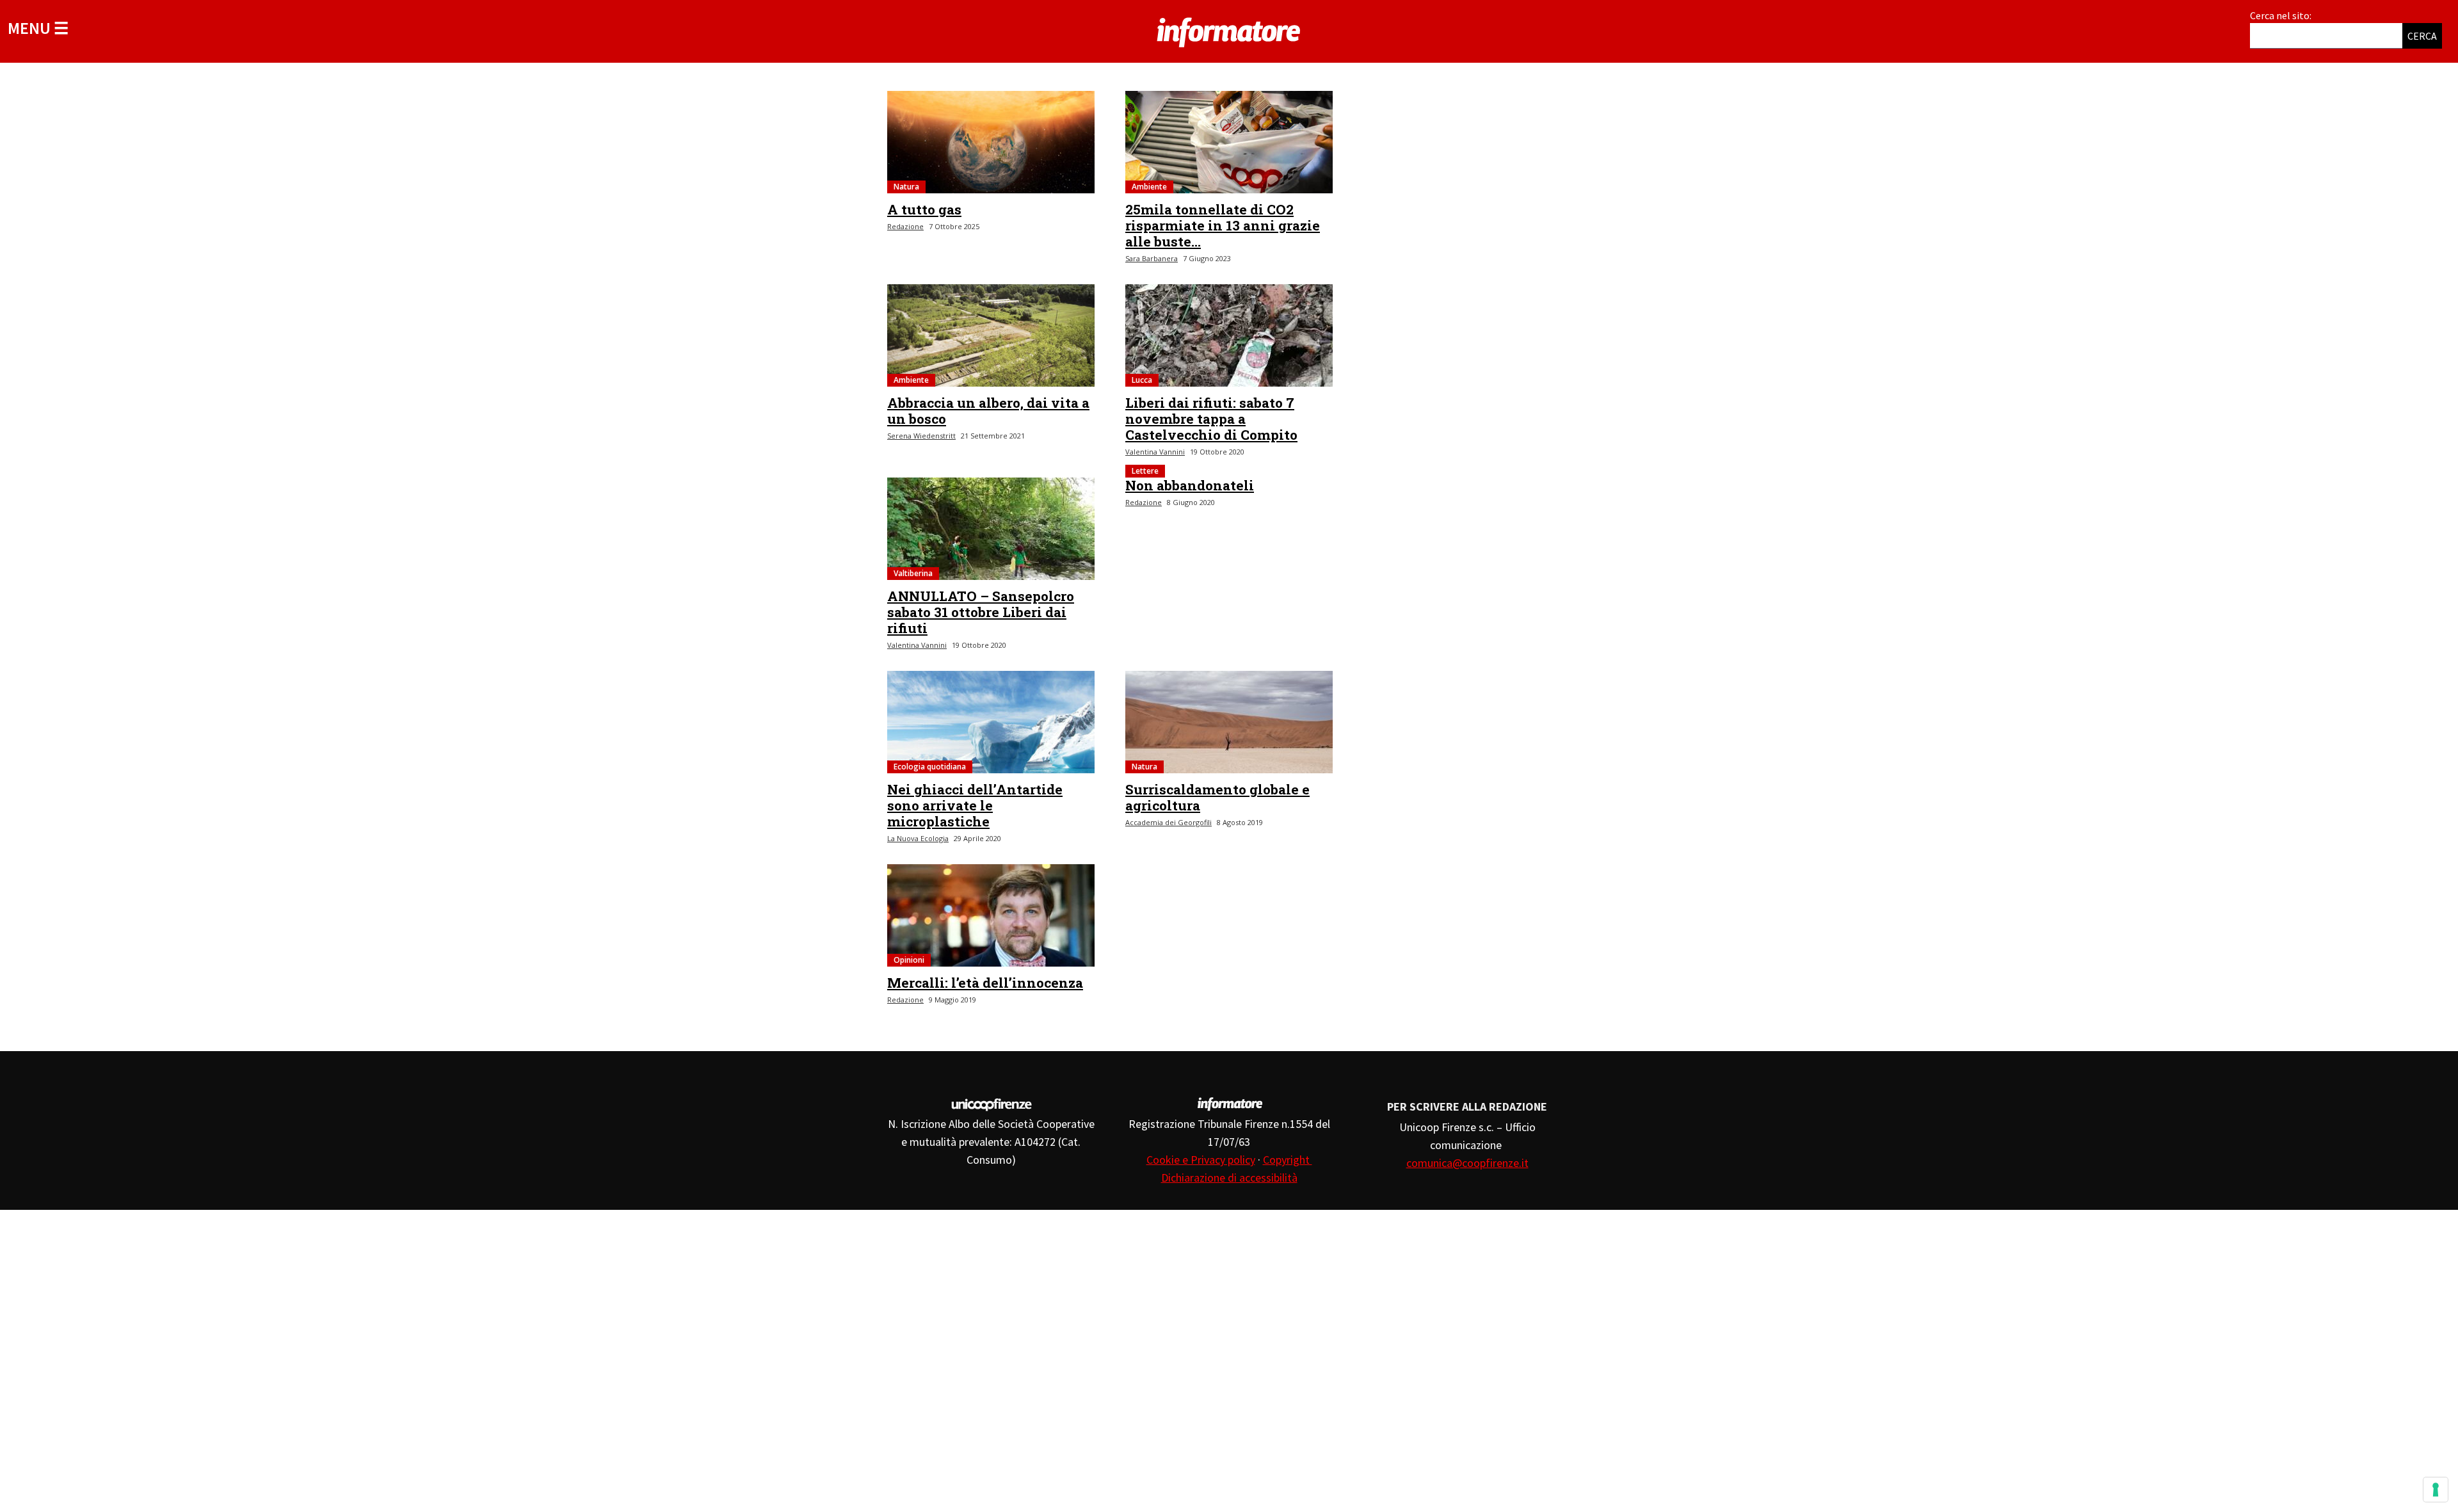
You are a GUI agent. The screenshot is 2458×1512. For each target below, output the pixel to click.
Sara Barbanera (1152, 258)
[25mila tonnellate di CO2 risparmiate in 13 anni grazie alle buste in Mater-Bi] (1229, 142)
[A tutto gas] (991, 142)
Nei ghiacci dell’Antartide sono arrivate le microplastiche (975, 805)
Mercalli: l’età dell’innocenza (985, 983)
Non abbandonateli (1190, 485)
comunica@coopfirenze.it (1467, 1163)
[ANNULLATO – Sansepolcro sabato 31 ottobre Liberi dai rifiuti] (991, 529)
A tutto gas (924, 209)
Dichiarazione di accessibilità (1229, 1178)
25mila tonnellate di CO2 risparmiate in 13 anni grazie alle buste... (1223, 225)
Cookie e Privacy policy (1201, 1160)
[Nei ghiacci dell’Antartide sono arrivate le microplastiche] (991, 722)
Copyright (1288, 1160)
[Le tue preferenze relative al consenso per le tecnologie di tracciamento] (2436, 1490)
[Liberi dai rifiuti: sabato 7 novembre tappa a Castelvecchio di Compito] (1229, 335)
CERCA (2422, 36)
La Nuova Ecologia (918, 838)
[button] (38, 28)
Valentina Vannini (1155, 452)
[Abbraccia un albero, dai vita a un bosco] (991, 335)
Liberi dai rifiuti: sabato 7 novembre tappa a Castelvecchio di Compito (1211, 419)
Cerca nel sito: (2281, 15)
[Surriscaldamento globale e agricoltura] (1229, 722)
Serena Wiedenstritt (921, 436)
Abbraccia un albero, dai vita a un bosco (988, 411)
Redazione (905, 226)
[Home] (1229, 30)
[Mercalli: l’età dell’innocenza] (991, 915)
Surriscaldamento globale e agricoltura (1217, 797)
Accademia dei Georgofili (1169, 822)
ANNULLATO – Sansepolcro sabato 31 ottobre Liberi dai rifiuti (981, 612)
